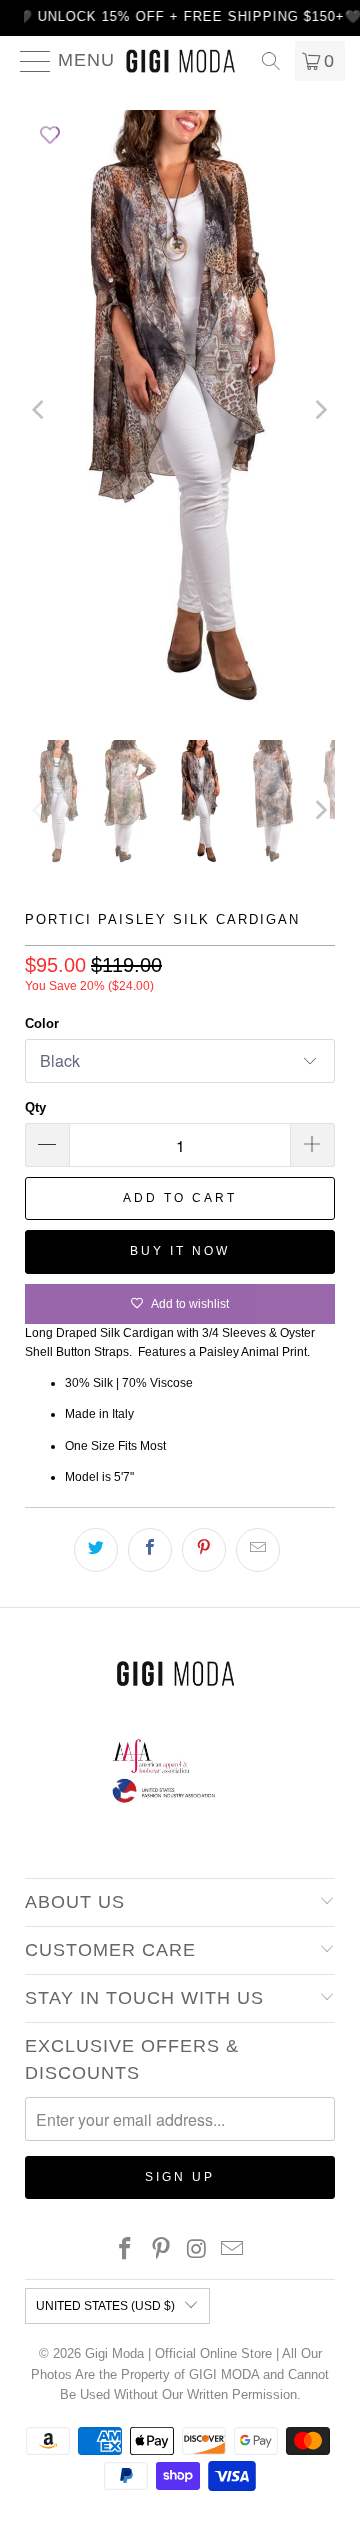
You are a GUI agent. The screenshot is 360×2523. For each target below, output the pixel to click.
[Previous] (40, 410)
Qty (35, 1107)
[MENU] (27, 61)
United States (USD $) (105, 2306)
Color (42, 1023)
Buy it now (180, 1251)
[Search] (271, 61)
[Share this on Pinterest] (204, 1550)
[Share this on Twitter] (96, 1550)
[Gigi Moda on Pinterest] (161, 2250)
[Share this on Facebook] (150, 1550)
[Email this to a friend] (258, 1550)
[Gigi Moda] (180, 61)
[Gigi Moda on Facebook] (126, 2250)
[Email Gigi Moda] (233, 2250)
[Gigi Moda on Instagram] (197, 2250)
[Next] (320, 410)
